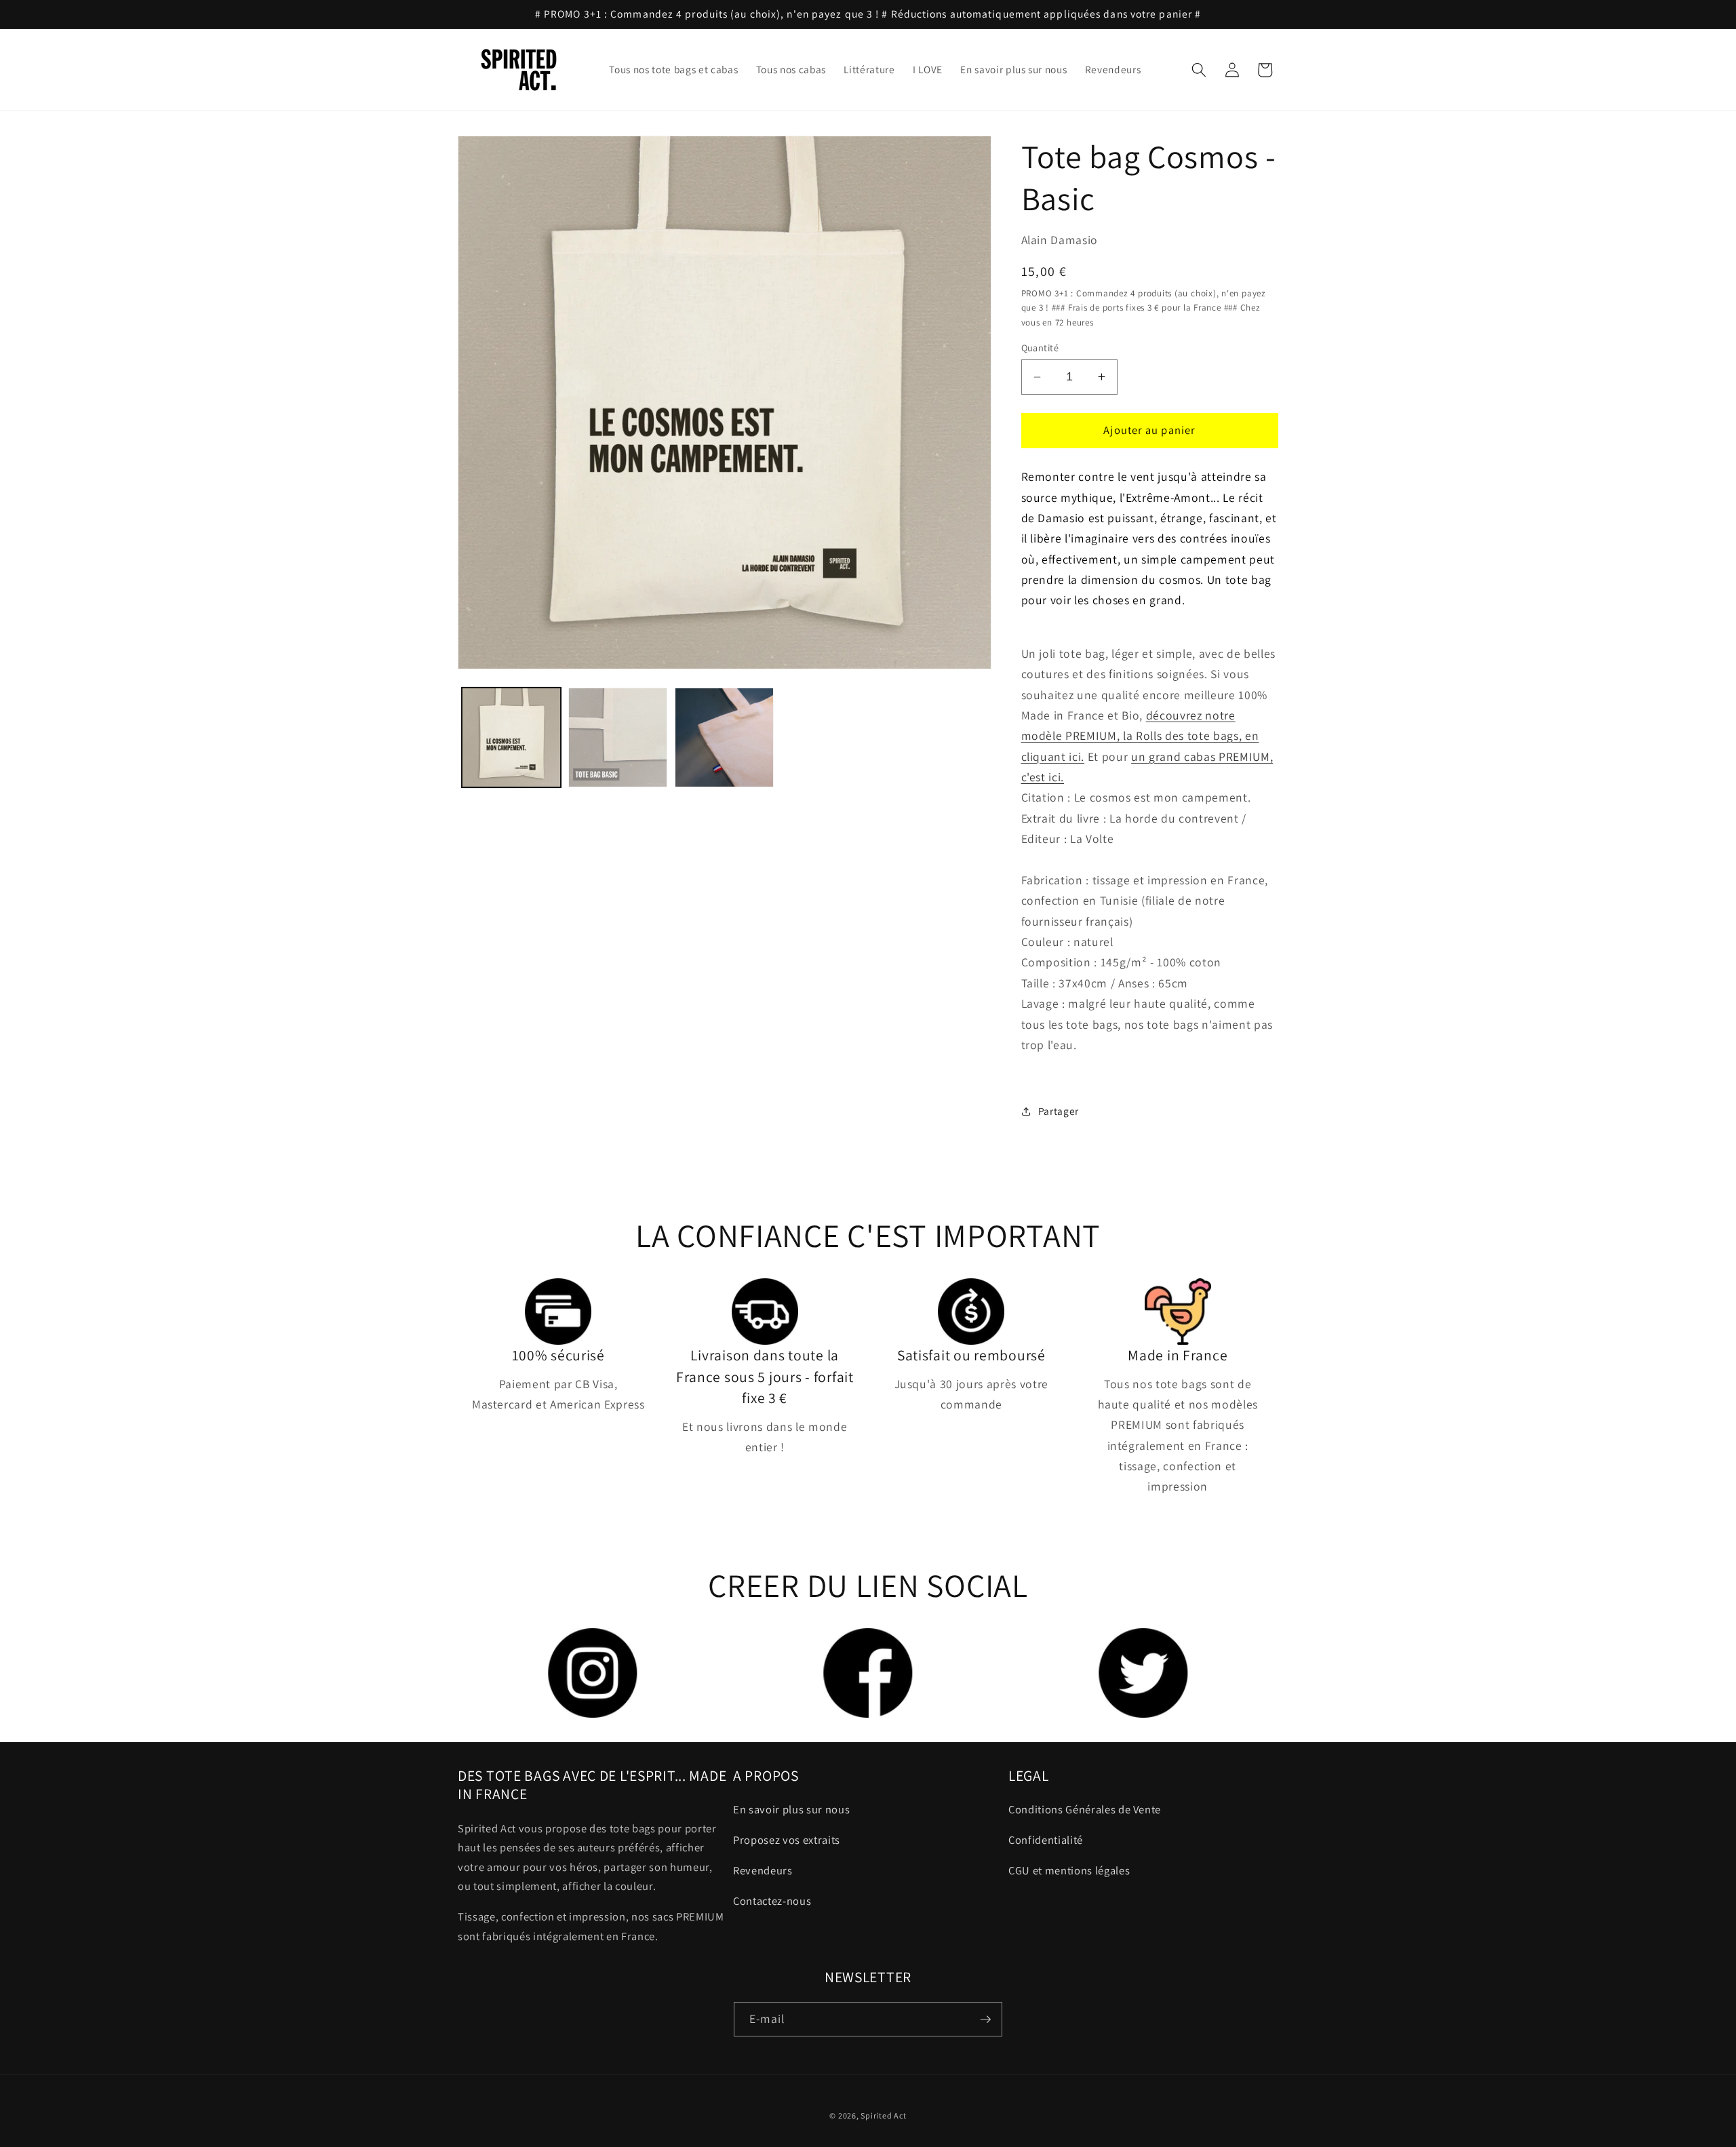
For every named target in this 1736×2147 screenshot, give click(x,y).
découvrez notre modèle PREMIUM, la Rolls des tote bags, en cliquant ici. (1140, 736)
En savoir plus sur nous (791, 1809)
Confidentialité (1046, 1840)
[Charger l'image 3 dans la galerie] (724, 737)
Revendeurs (763, 1870)
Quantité (1040, 348)
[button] (1199, 70)
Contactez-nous (772, 1901)
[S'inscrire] (985, 2020)
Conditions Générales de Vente (1085, 1809)
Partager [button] (1059, 1111)
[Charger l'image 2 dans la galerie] (618, 737)
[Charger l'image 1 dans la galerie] (511, 737)
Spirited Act (883, 2115)
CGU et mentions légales (1069, 1870)
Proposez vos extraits (787, 1840)
